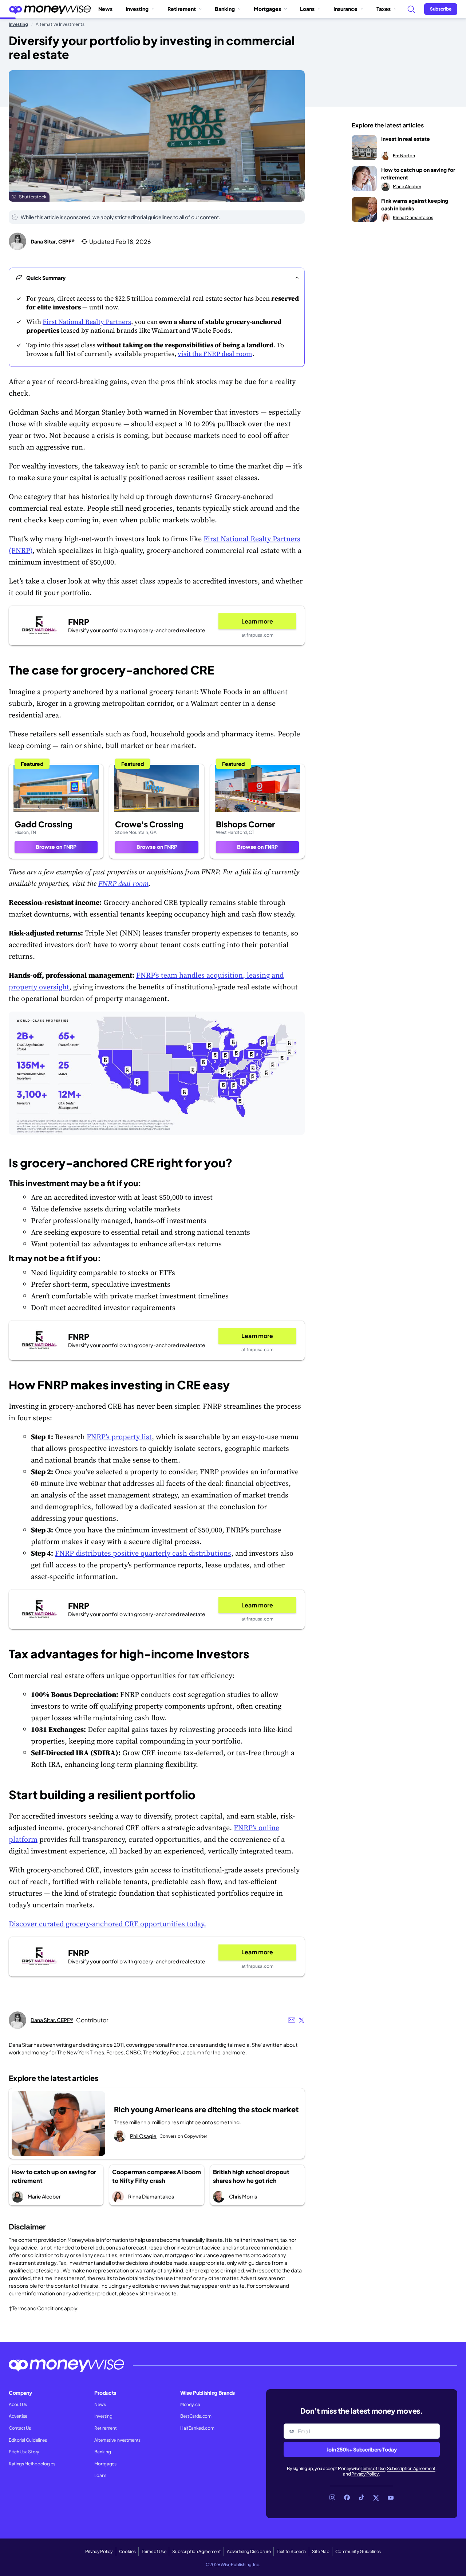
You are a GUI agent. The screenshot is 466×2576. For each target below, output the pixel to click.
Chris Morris (243, 2196)
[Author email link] (292, 2020)
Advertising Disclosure (249, 2551)
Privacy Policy (365, 2474)
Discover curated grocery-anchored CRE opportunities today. (107, 1924)
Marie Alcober (44, 2196)
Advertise (18, 2416)
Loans (307, 9)
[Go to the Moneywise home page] (50, 9)
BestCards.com (196, 2416)
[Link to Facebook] (347, 2498)
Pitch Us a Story (24, 2452)
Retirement (182, 9)
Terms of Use (373, 2468)
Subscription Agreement (411, 2468)
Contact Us (20, 2428)
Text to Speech (291, 2551)
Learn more (257, 621)
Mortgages (267, 9)
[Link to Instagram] (332, 2498)
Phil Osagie (143, 2136)
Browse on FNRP (56, 847)
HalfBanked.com (197, 2428)
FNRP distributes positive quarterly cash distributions (143, 1553)
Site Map (321, 2551)
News (105, 9)
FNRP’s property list (119, 1437)
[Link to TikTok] (362, 2498)
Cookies (127, 2551)
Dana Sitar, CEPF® (53, 241)
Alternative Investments (117, 2440)
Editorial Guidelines (28, 2440)
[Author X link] (301, 2020)
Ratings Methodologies (32, 2464)
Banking (225, 9)
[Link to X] (376, 2498)
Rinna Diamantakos (151, 2196)
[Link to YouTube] (391, 2498)
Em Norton (404, 156)
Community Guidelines (358, 2551)
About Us (18, 2404)
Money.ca (190, 2404)
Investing (137, 9)
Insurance (345, 9)
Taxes (384, 9)
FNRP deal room (123, 883)
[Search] (411, 9)
